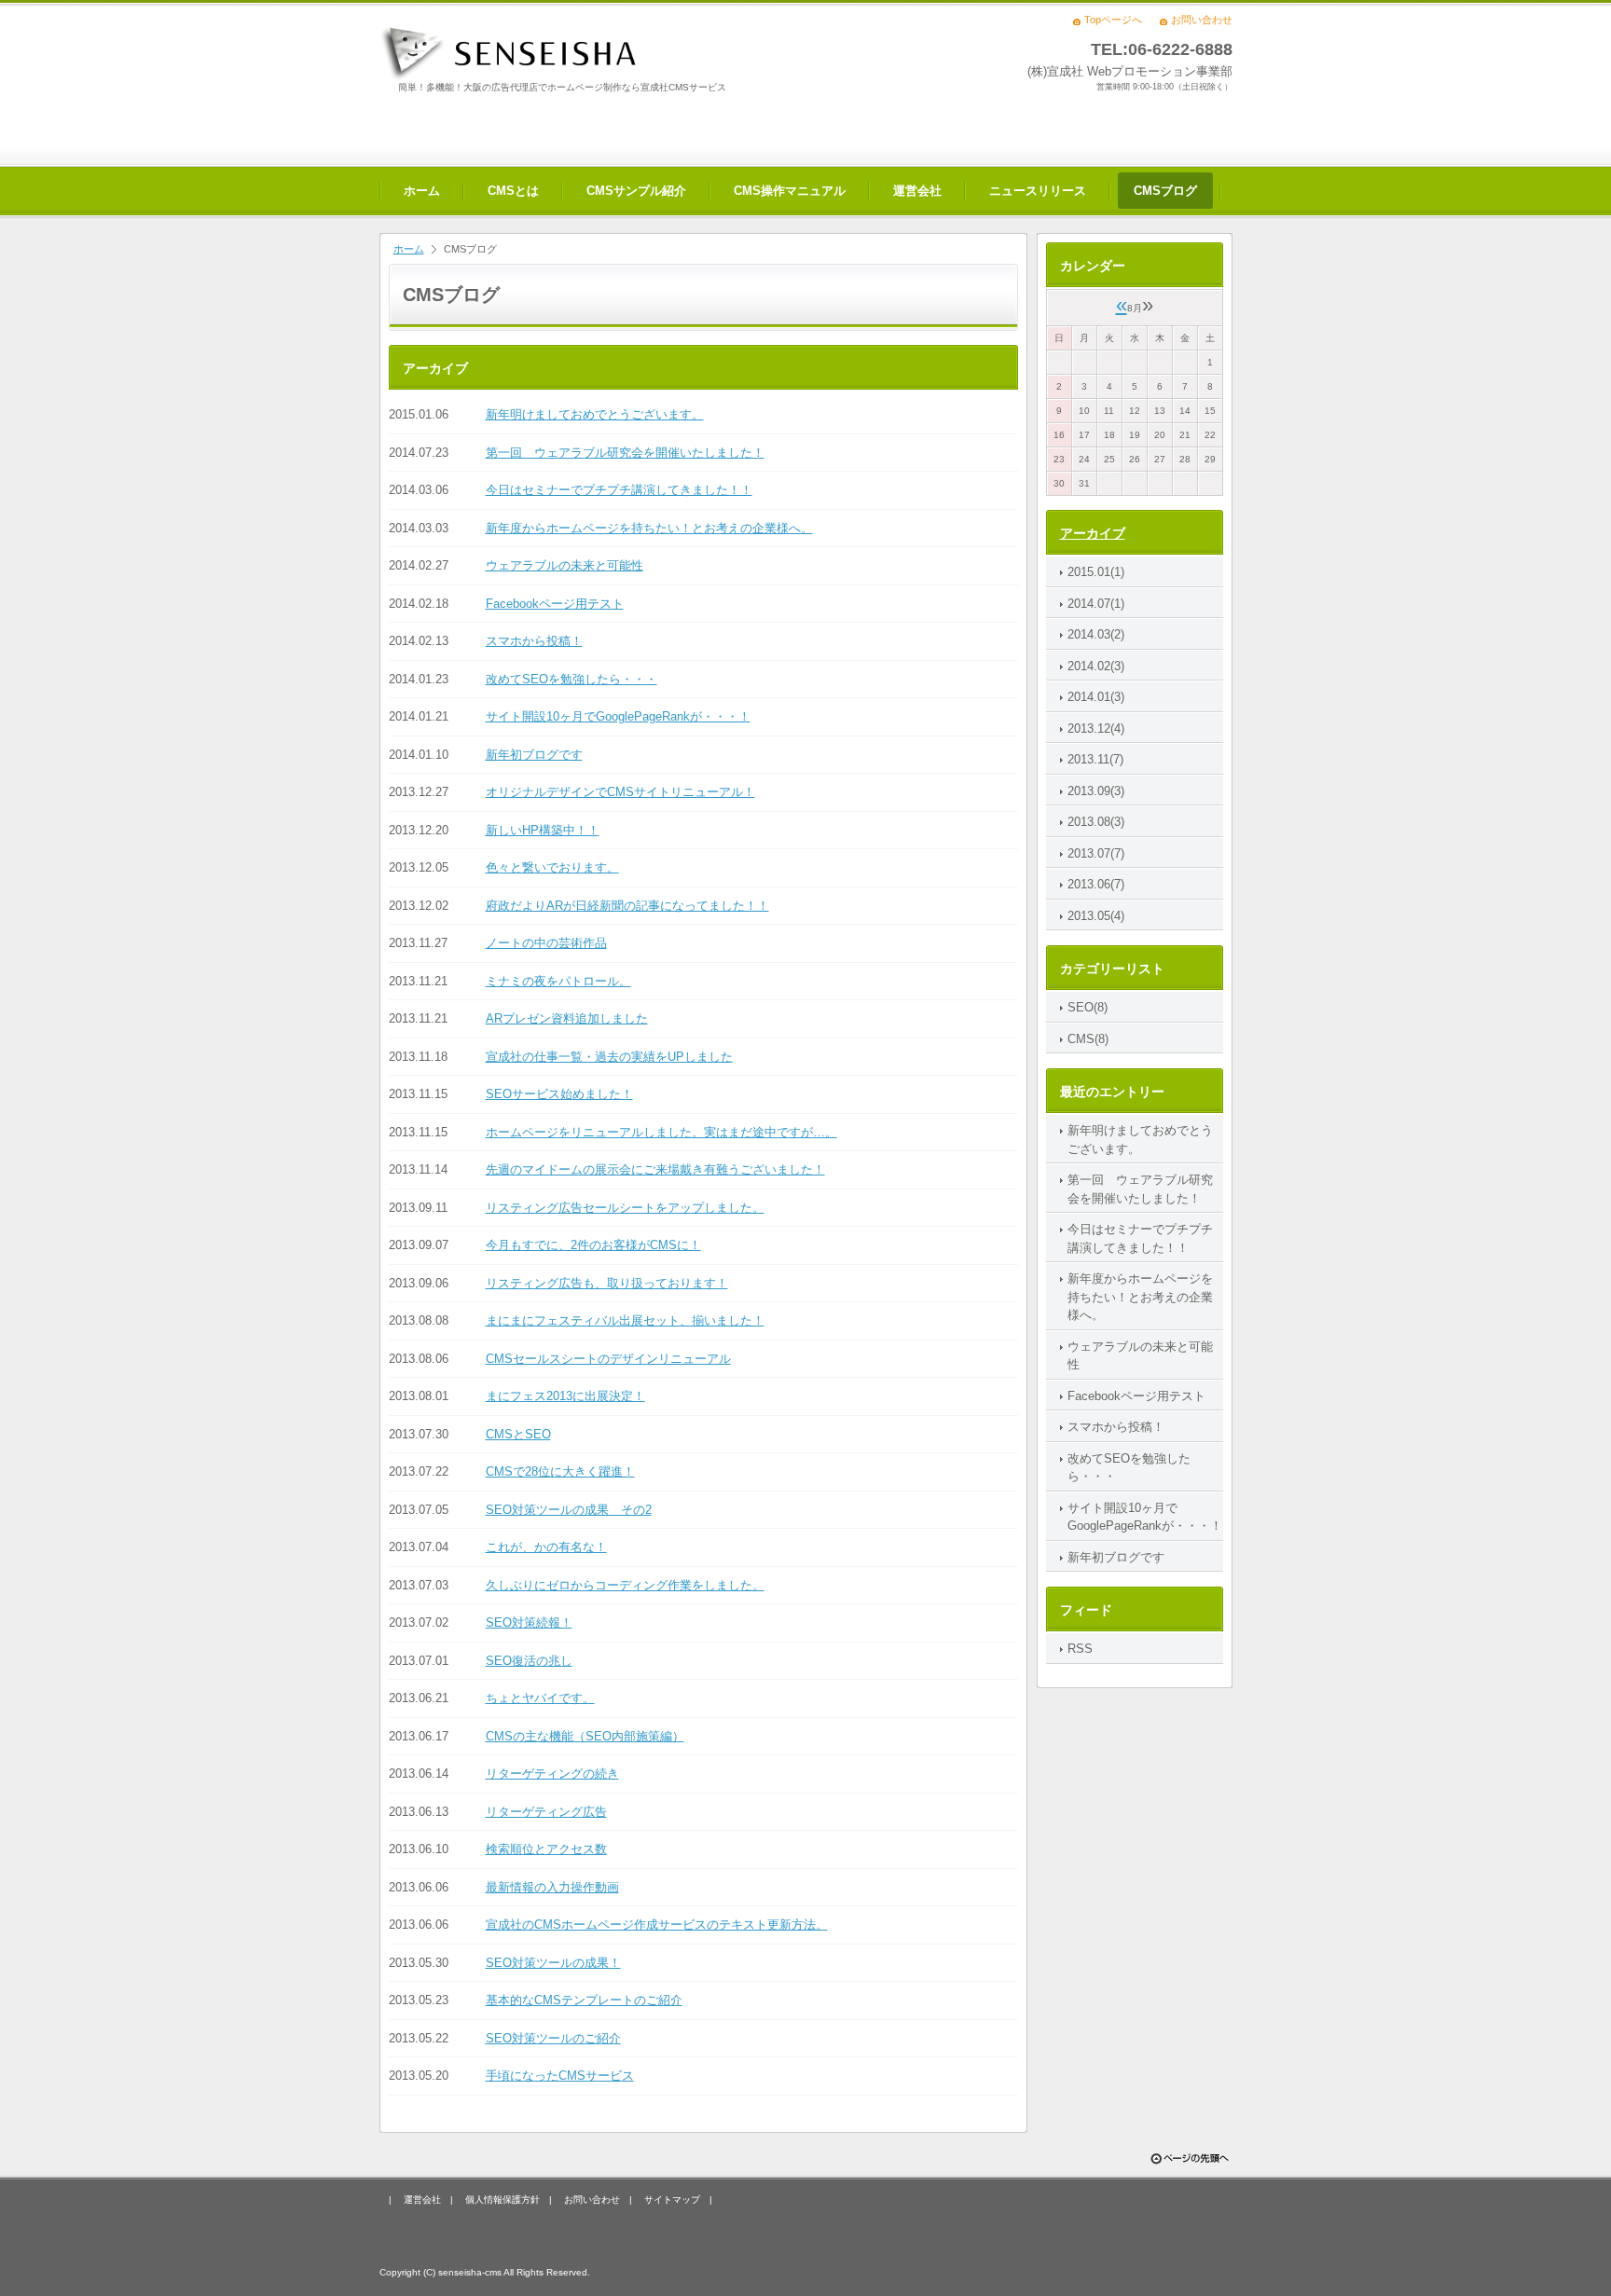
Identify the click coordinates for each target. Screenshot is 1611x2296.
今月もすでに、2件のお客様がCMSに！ (593, 1245)
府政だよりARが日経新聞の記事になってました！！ (627, 906)
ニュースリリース (1038, 191)
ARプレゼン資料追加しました (567, 1018)
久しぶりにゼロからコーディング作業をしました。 (625, 1585)
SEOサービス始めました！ (559, 1094)
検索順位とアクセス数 (546, 1849)
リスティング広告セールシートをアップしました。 (625, 1208)
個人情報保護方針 (503, 2200)
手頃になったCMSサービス (560, 2076)
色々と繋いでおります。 (552, 867)
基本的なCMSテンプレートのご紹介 (584, 2000)
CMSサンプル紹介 (636, 191)
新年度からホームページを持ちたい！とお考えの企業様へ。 (649, 528)
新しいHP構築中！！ (543, 830)
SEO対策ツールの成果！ (553, 1963)
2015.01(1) (1096, 572)
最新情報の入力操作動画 (552, 1887)
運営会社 (917, 191)
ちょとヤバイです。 (540, 1698)
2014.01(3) (1096, 697)
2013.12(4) (1096, 729)
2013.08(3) (1096, 822)
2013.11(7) (1095, 759)
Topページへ (1113, 20)
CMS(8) (1088, 1039)
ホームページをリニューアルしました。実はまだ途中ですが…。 (661, 1132)
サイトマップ (672, 2200)
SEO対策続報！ (529, 1622)
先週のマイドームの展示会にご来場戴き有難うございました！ (655, 1169)
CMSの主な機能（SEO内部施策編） (585, 1736)
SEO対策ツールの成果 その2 (569, 1510)
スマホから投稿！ (534, 641)
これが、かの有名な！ (546, 1547)
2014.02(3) (1096, 666)
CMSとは (513, 191)
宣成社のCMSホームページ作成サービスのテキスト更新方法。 (657, 1925)
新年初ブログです (534, 755)
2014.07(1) (1096, 604)
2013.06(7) (1096, 884)
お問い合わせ (1202, 20)
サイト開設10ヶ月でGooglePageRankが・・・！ (618, 716)
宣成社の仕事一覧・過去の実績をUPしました (609, 1057)
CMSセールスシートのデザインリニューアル (608, 1359)
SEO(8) (1088, 1007)
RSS (1080, 1649)
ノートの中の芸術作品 (546, 943)
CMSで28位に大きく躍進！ (560, 1471)
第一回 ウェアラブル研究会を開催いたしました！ (625, 453)
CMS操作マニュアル (790, 191)
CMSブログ (1165, 191)
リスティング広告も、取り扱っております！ (607, 1283)
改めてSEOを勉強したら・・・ (571, 679)
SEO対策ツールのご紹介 (553, 2038)
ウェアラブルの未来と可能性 (565, 565)
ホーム (422, 191)
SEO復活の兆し (529, 1661)
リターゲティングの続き (552, 1774)
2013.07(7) (1096, 853)
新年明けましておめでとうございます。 (595, 414)
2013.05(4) (1096, 916)
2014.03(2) (1096, 634)
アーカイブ (1093, 533)
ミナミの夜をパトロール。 (558, 981)
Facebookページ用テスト (555, 604)
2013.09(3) (1096, 791)
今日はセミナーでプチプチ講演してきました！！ (619, 490)
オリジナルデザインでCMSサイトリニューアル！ (620, 792)
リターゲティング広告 (546, 1812)
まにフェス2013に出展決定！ (565, 1396)
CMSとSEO (518, 1434)
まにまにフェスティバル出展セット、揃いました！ (625, 1320)
